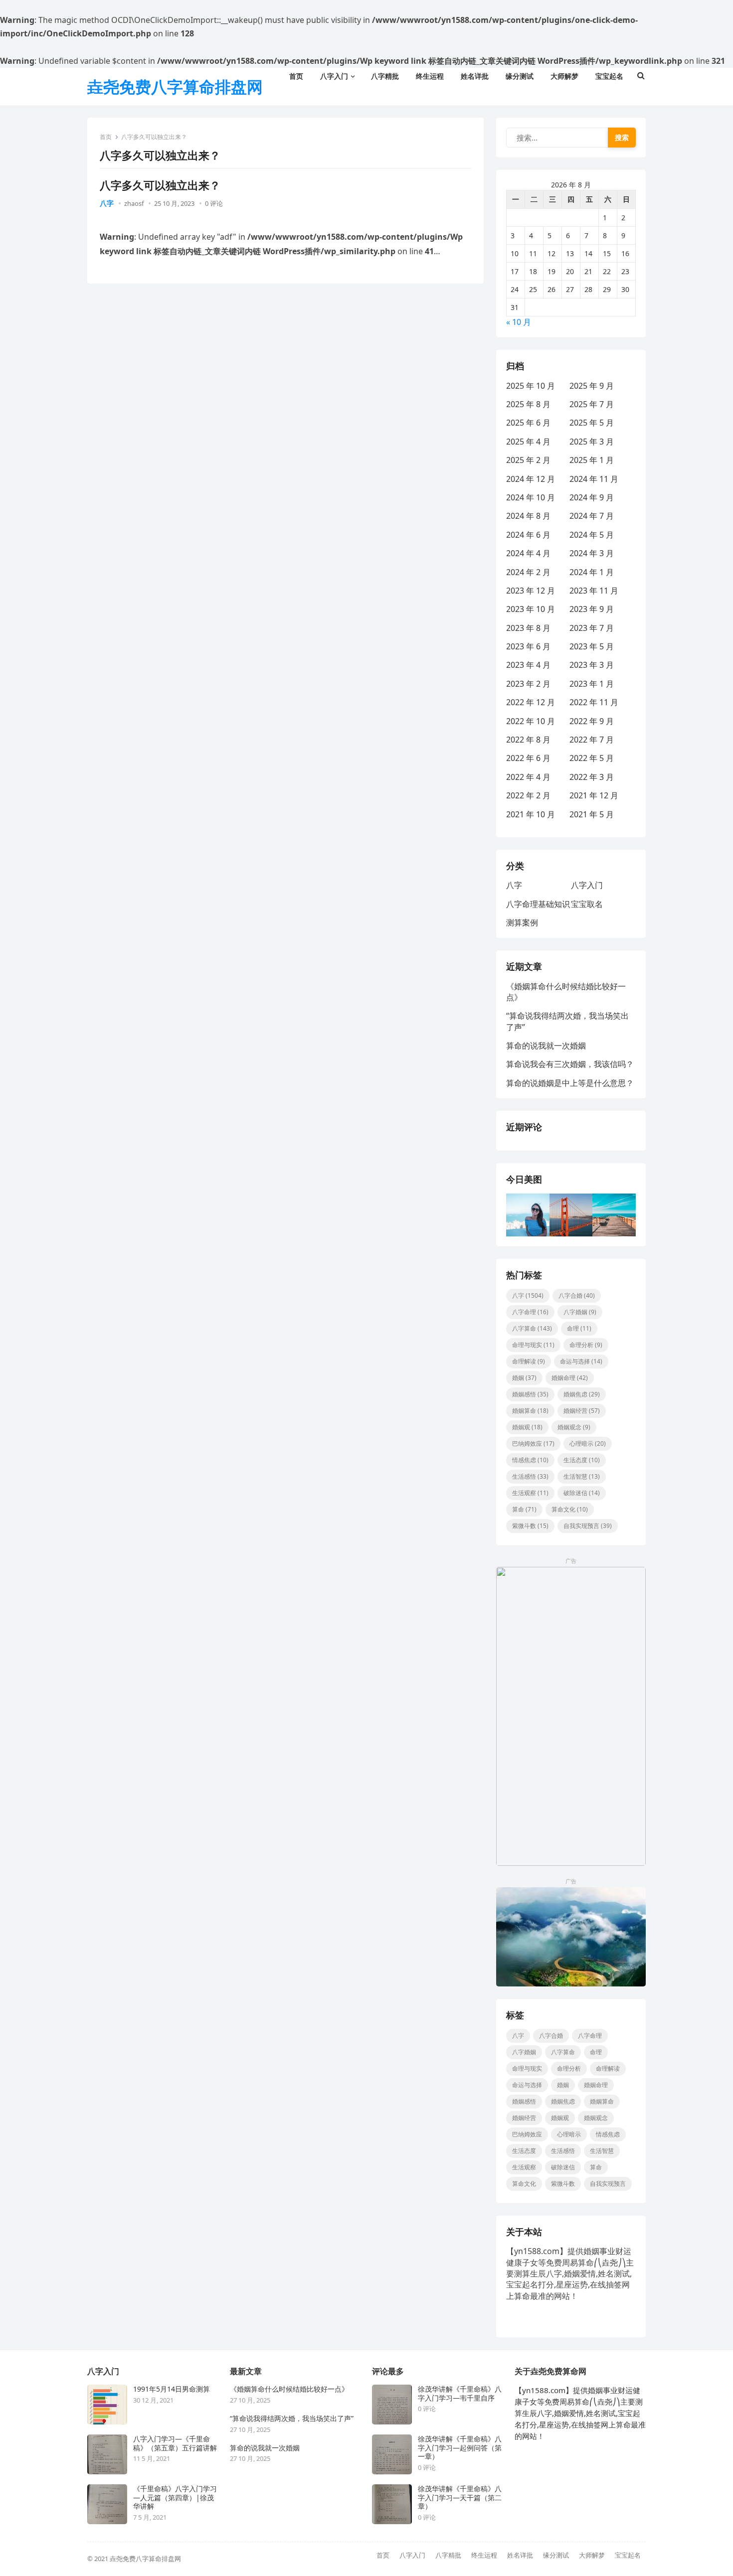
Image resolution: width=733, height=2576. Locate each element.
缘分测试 (556, 2555)
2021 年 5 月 (592, 814)
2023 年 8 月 (528, 628)
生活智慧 (582, 1476)
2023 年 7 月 (592, 628)
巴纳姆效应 (533, 1443)
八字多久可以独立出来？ (160, 185)
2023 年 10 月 (531, 609)
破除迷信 (582, 1493)
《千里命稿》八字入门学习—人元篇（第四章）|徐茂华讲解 (175, 2498)
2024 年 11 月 (594, 479)
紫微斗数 (530, 1526)
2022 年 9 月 (592, 721)
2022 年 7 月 (592, 740)
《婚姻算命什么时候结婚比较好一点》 (289, 2389)
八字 (107, 203)
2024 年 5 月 (592, 535)
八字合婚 (577, 1295)
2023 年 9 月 (592, 609)
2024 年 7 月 (592, 516)
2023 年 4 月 (528, 665)
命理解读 (529, 1361)
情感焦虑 (530, 1460)
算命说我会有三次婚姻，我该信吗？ (570, 1064)
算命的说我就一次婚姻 (546, 1046)
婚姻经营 (582, 1411)
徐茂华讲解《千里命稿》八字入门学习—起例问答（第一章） (460, 2448)
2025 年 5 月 (592, 423)
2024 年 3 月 (592, 553)
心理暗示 (588, 1443)
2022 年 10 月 (531, 721)
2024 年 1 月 (592, 572)
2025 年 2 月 (528, 460)
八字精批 (448, 2555)
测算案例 (522, 922)
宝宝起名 (628, 2555)
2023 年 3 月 (592, 665)
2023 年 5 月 (592, 646)
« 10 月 (519, 322)
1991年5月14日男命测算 (172, 2389)
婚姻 (524, 1378)
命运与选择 (581, 1361)
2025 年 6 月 (528, 423)
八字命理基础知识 (538, 904)
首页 (106, 137)
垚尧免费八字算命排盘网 (175, 86)
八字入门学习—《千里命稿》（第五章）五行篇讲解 (175, 2443)
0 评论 (214, 203)
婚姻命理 (570, 1378)
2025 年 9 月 (592, 386)
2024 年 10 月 (531, 497)
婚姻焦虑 (582, 1394)
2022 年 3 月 (592, 777)
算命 (524, 1509)
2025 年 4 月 (528, 442)
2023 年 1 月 (592, 684)
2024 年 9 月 (592, 497)
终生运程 (484, 2555)
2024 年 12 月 (531, 479)
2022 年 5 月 (592, 758)
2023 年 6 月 (528, 646)
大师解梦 (592, 2555)
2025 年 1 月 (592, 460)
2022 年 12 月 (531, 702)
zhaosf (134, 203)
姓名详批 (520, 2555)
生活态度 (582, 1460)
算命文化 (570, 1509)
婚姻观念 (574, 1427)
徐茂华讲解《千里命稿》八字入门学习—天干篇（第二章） (460, 2498)
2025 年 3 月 (592, 442)
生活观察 (530, 1493)
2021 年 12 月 (594, 795)
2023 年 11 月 (594, 591)
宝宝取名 (587, 904)
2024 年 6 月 (528, 535)
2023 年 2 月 (528, 684)
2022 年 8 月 (528, 740)
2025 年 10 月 (531, 386)
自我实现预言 (588, 1526)
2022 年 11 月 (594, 702)
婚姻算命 (530, 1411)
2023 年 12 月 (531, 591)
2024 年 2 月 (528, 572)
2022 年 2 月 (528, 795)
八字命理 (530, 1312)
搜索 (622, 137)
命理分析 (586, 1345)
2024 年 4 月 (528, 553)
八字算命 (532, 1328)
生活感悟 (530, 1476)
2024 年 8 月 (528, 516)
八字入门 (587, 885)
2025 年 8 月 (528, 404)
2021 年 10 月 (531, 814)
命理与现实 (533, 1345)
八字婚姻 (580, 1312)
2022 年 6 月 (528, 758)
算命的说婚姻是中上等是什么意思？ (570, 1083)
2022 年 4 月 (528, 777)
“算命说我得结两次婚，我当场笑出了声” (292, 2419)
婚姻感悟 (530, 1394)
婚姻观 (527, 1427)
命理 (579, 1328)
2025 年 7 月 (592, 404)
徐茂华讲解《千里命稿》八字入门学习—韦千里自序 (460, 2393)
